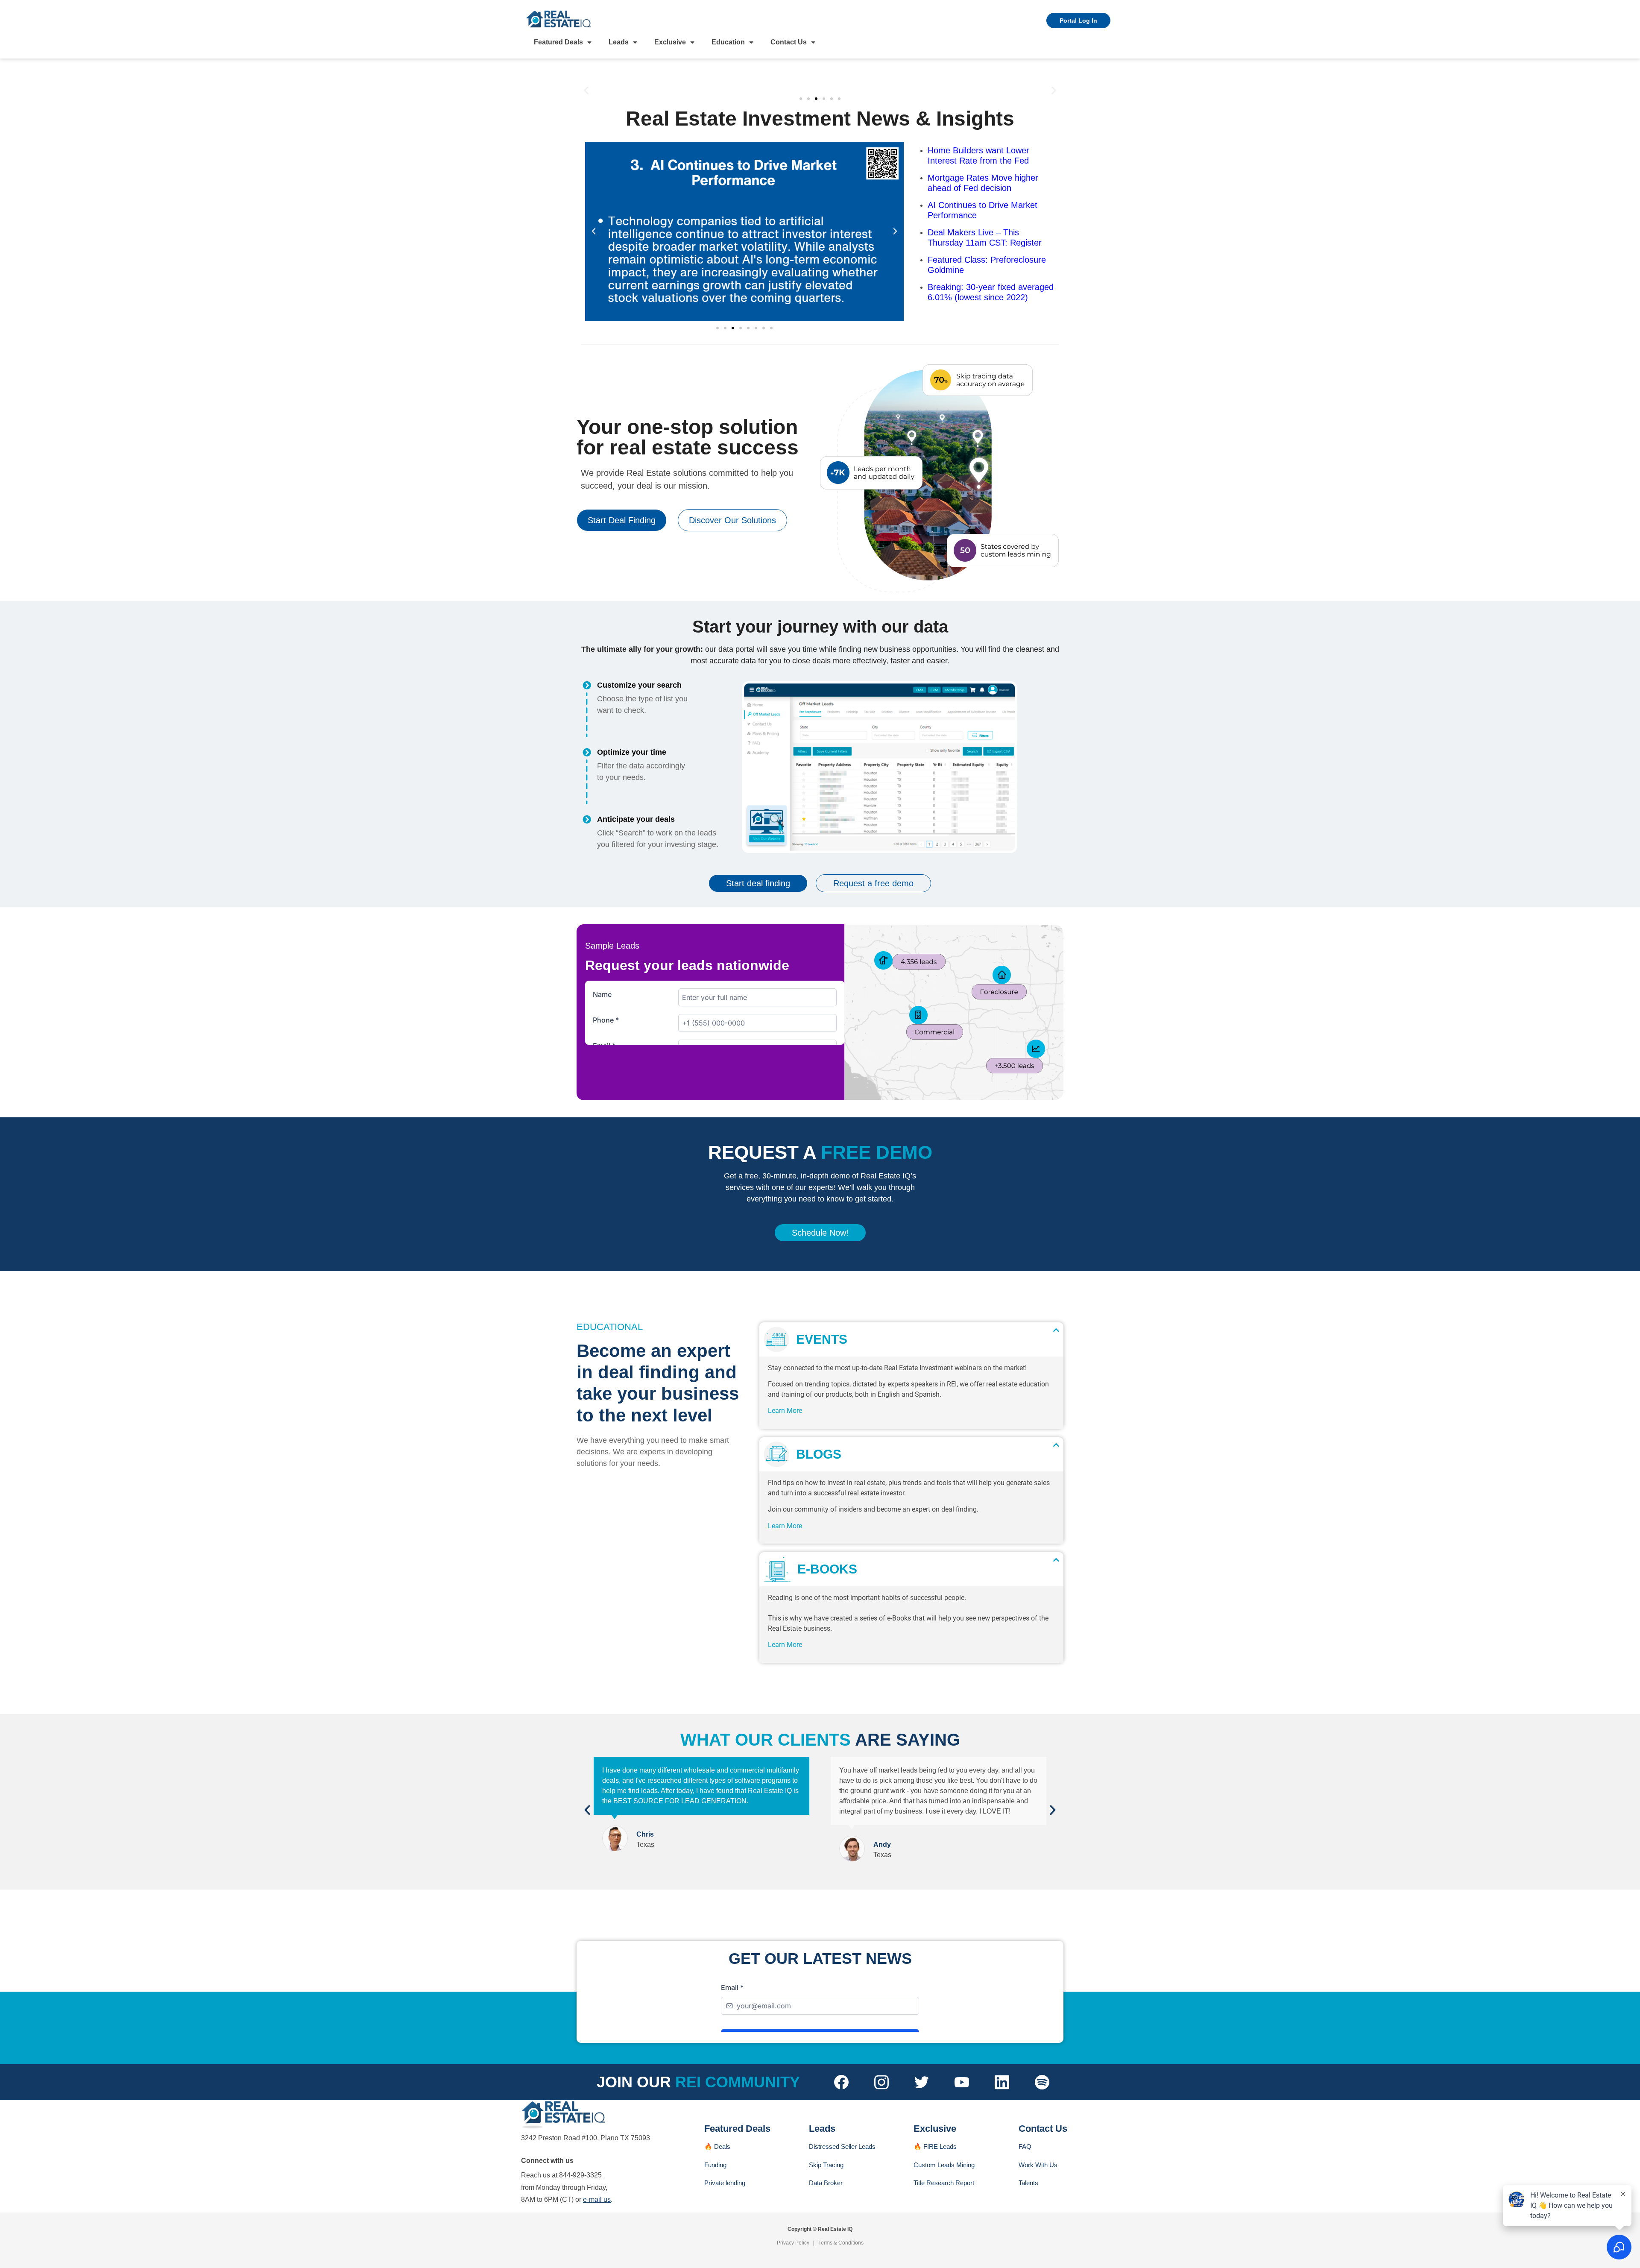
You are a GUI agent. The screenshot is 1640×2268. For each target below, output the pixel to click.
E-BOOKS (824, 1569)
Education (728, 42)
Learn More (785, 1411)
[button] (586, 90)
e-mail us (597, 2199)
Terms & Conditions (841, 2243)
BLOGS (815, 1454)
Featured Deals (558, 42)
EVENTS (818, 1339)
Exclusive (670, 42)
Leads (619, 42)
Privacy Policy (793, 2243)
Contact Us (789, 42)
